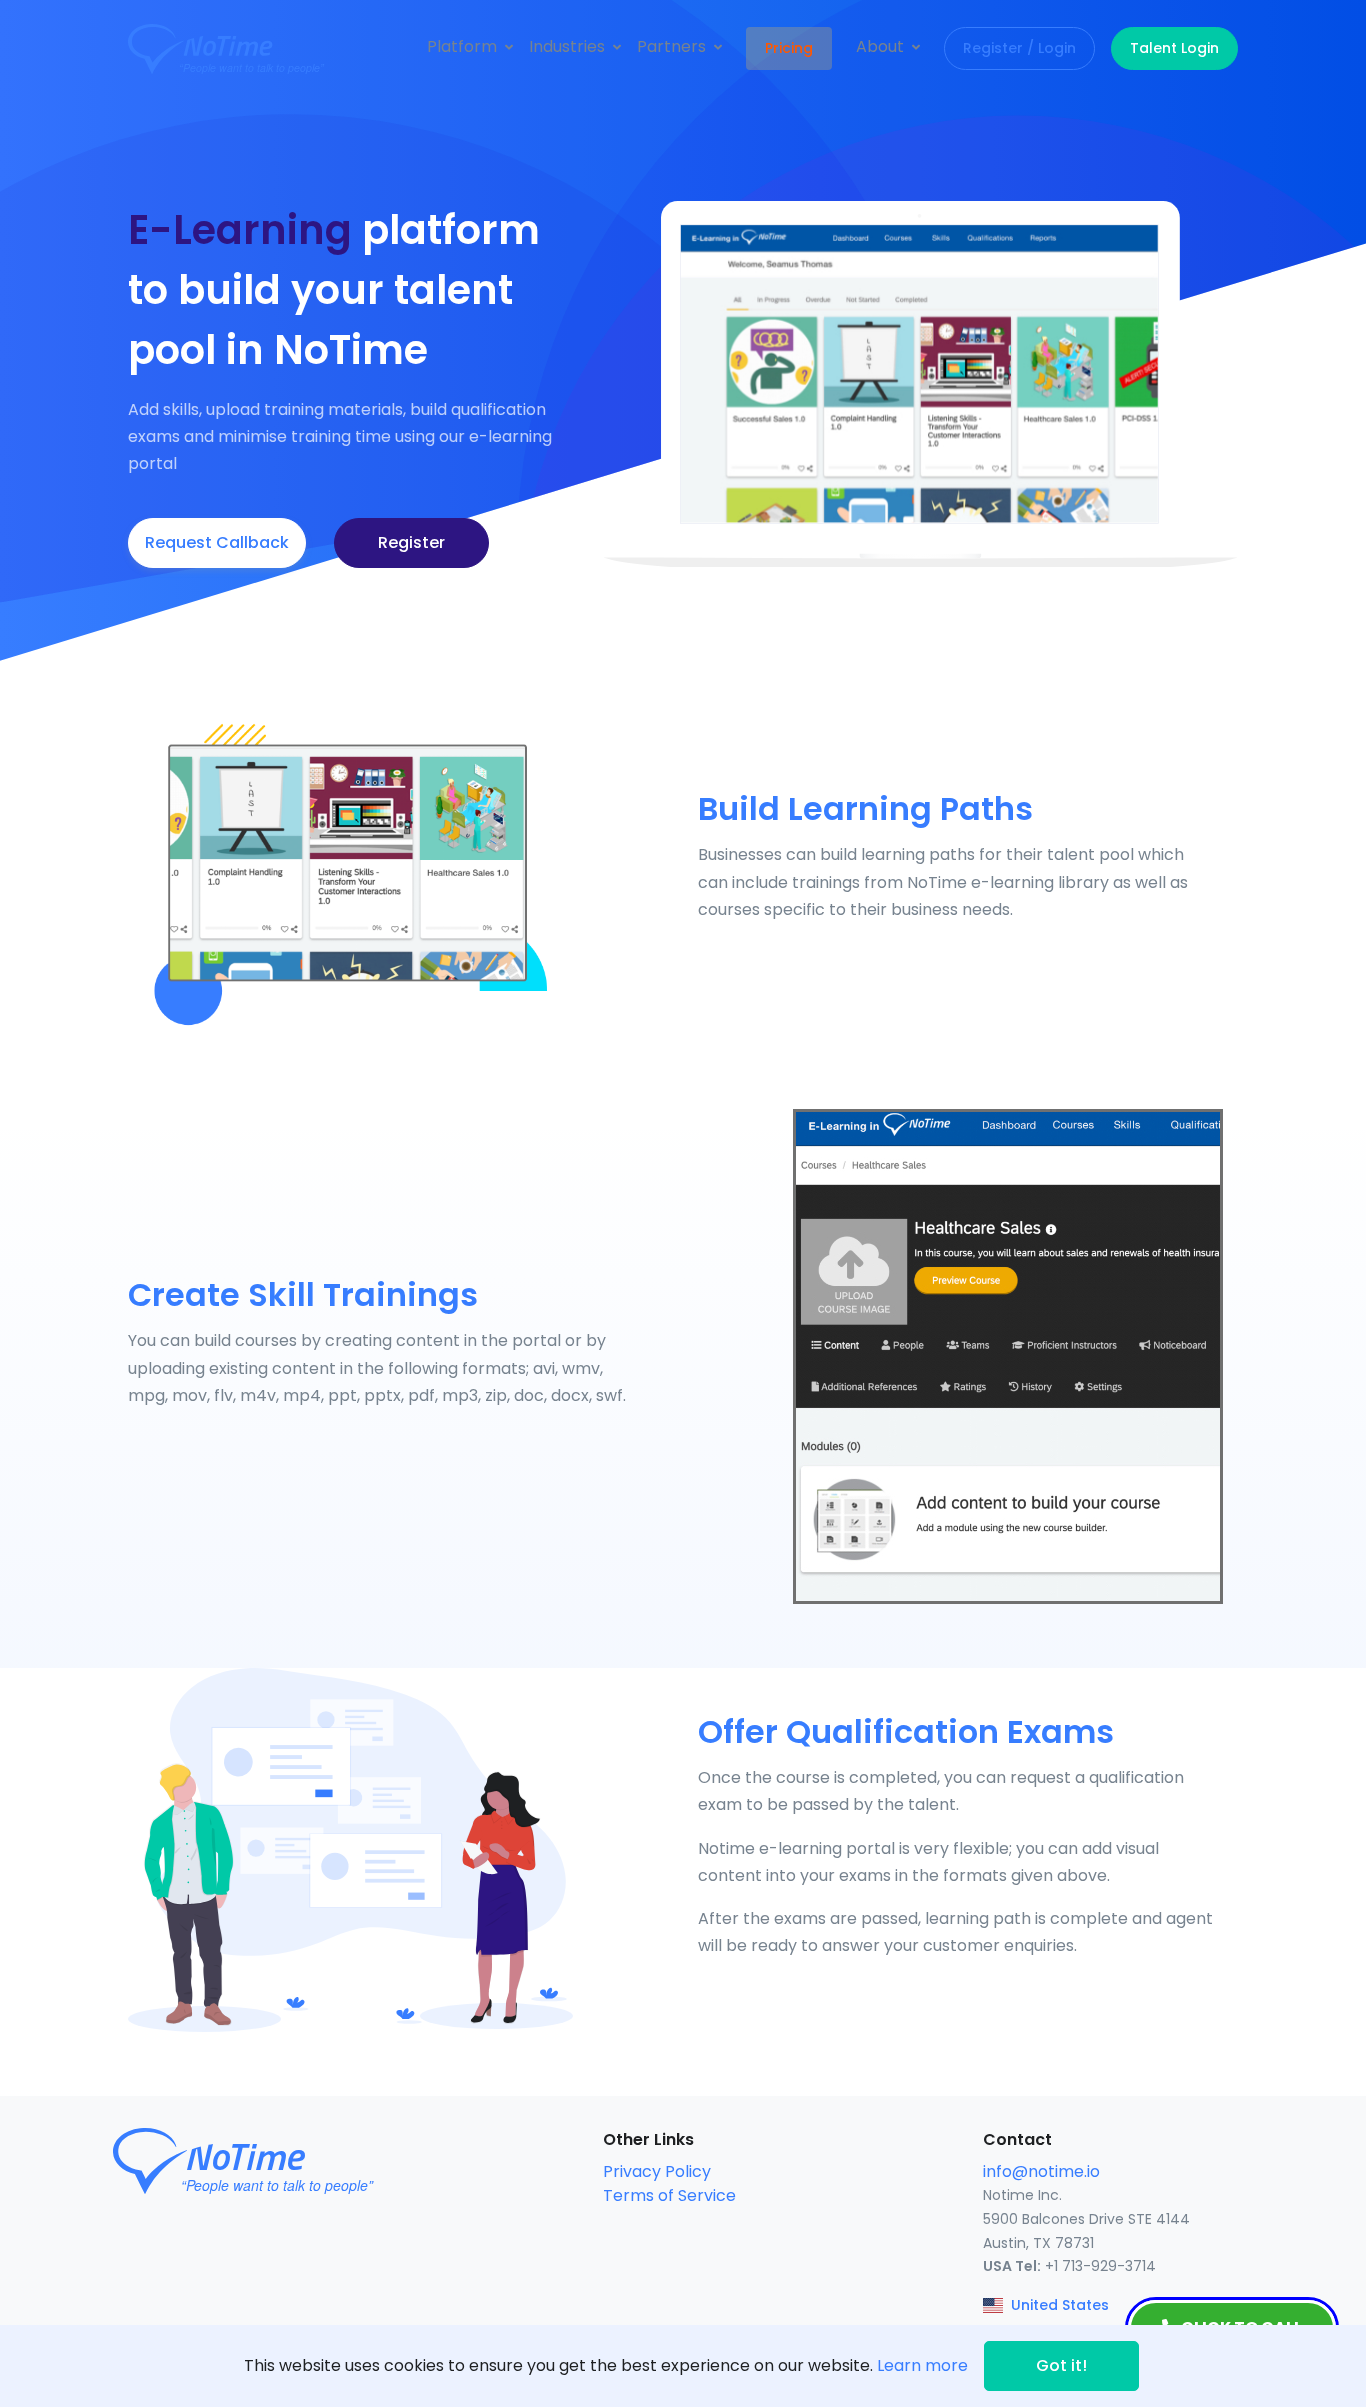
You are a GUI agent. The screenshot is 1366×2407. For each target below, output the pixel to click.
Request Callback (217, 542)
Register (411, 542)
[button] (470, 47)
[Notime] (263, 49)
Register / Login (1019, 48)
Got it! (1061, 2365)
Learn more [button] (922, 2365)
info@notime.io (1041, 2171)
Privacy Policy (657, 2171)
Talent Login (1174, 48)
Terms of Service (669, 2195)
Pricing (789, 48)
